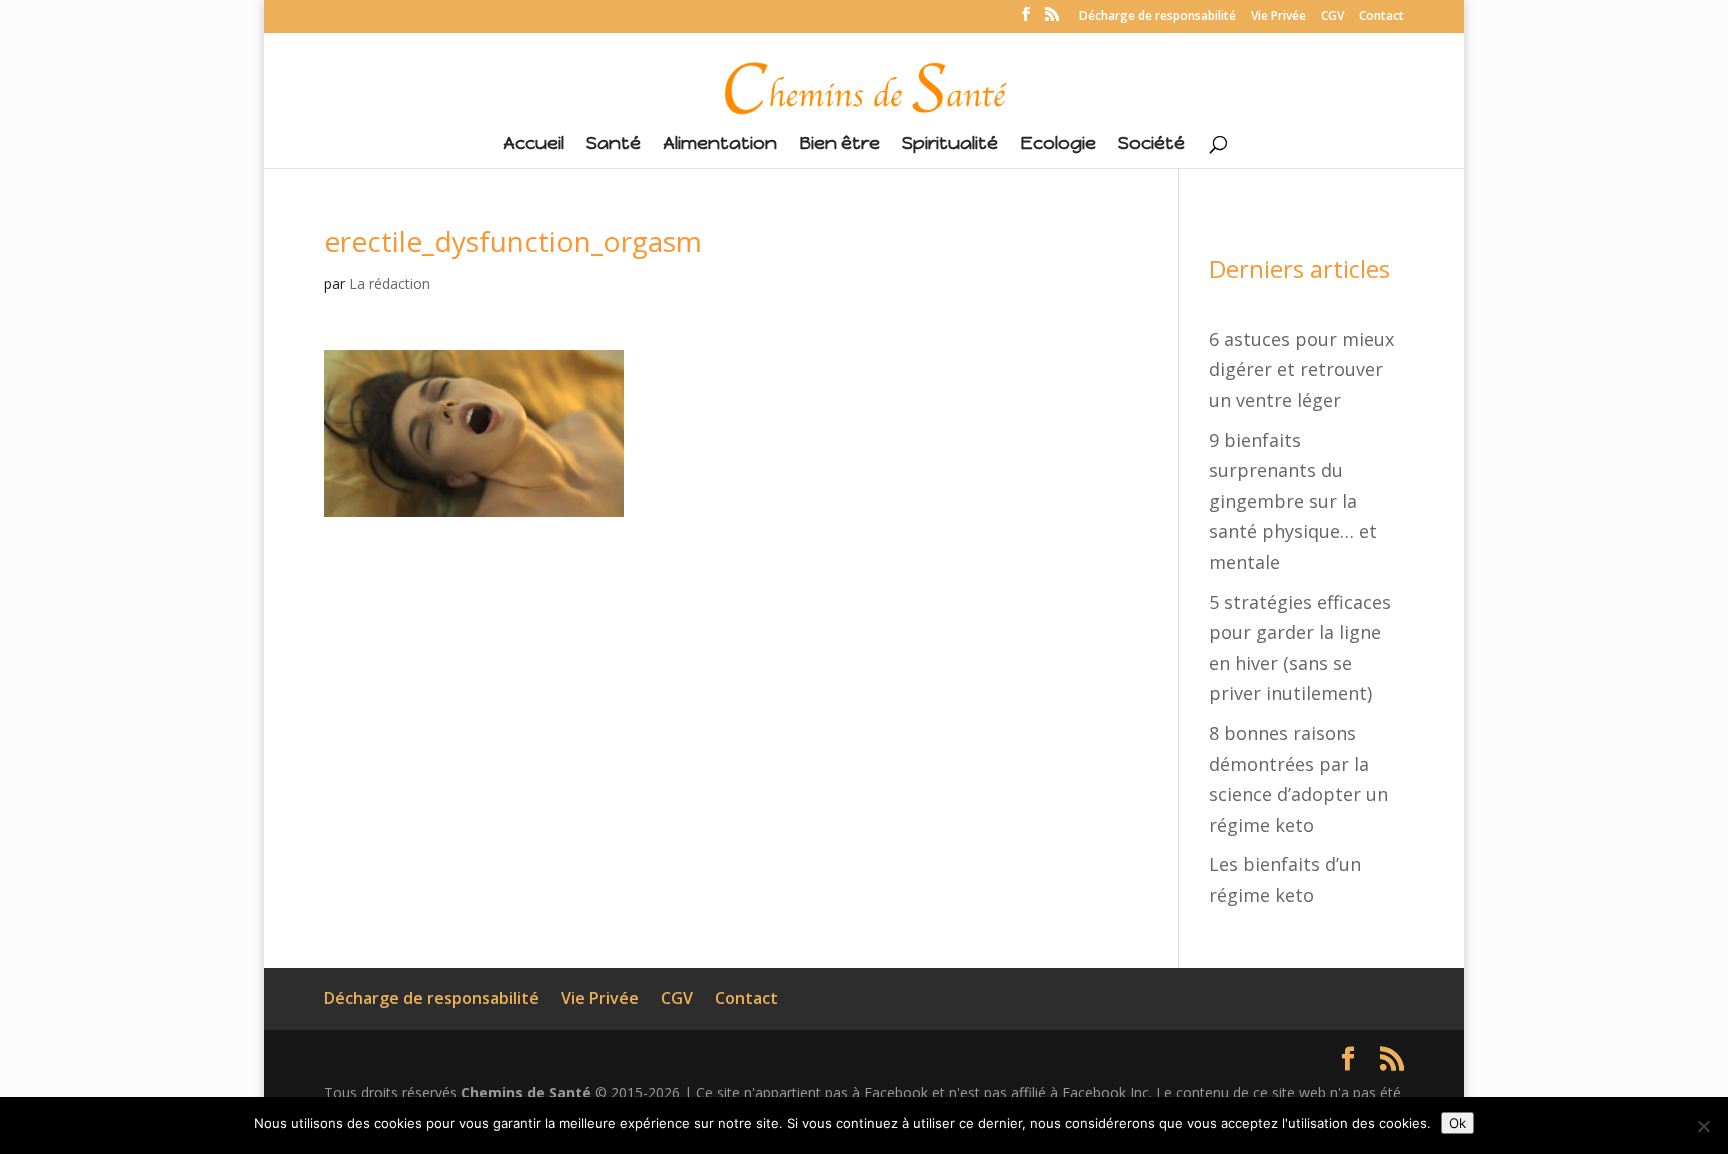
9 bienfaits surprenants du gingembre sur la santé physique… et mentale (1293, 501)
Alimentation (720, 145)
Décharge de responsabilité (1157, 17)
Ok (1457, 1123)
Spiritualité (950, 145)
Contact (1381, 17)
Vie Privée (1278, 17)
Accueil (533, 145)
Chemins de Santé (526, 1092)
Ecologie (1058, 145)
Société (1151, 145)
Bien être (839, 145)
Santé (613, 145)
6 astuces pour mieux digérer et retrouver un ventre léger (1301, 369)
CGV (1332, 17)
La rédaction (389, 283)
